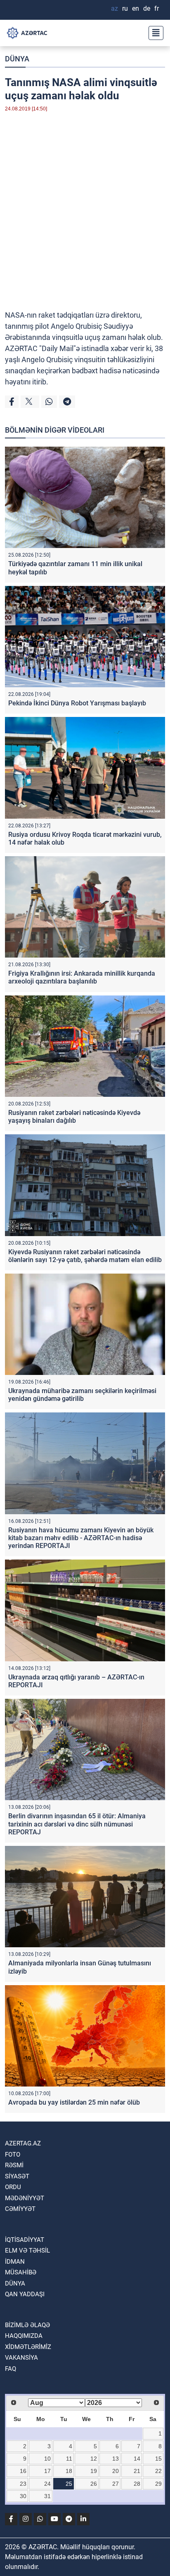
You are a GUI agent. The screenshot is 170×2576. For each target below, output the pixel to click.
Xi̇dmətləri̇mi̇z (28, 2347)
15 (158, 2459)
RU (125, 8)
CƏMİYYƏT (20, 2209)
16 (23, 2471)
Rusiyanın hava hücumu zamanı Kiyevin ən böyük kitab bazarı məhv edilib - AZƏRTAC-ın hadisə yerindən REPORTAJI (81, 1538)
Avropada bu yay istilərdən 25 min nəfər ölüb (74, 2102)
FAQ (11, 2369)
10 (47, 2459)
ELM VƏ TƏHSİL (27, 2250)
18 (69, 2471)
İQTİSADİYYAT (25, 2240)
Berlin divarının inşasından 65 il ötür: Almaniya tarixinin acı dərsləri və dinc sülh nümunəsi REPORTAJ (77, 1824)
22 (158, 2471)
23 (23, 2484)
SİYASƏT (17, 2176)
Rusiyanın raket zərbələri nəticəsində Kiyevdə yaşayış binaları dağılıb (74, 1117)
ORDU (13, 2187)
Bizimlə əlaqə (27, 2325)
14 (137, 2459)
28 (137, 2484)
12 (94, 2459)
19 (94, 2471)
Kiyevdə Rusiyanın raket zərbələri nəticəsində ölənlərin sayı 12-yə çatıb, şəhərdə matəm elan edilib (85, 1256)
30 (23, 2496)
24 (47, 2484)
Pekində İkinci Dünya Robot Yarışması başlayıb (77, 703)
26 (94, 2484)
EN (136, 8)
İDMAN (15, 2262)
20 (116, 2471)
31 (47, 2496)
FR (157, 8)
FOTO (13, 2154)
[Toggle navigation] (153, 33)
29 (158, 2484)
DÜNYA (17, 59)
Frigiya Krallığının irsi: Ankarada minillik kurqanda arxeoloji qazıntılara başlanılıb (82, 977)
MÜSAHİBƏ (21, 2272)
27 (116, 2484)
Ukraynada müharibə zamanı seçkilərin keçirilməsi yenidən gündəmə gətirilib (82, 1395)
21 (137, 2471)
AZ (115, 8)
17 (47, 2471)
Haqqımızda (24, 2336)
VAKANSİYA (21, 2358)
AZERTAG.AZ (23, 2143)
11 (69, 2459)
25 (69, 2484)
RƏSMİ (14, 2165)
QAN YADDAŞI (25, 2294)
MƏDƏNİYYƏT (25, 2198)
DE (147, 8)
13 (116, 2459)
